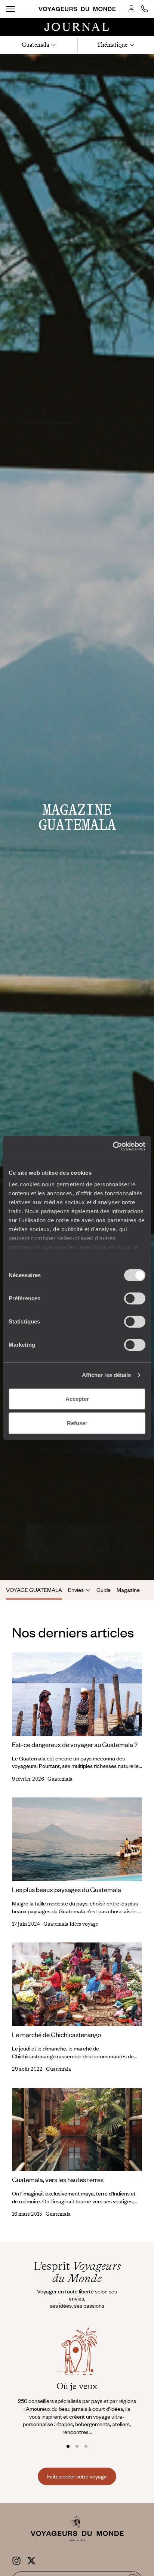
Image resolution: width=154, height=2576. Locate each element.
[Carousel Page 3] (86, 2446)
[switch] (135, 1298)
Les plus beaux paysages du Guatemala (67, 1889)
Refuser (77, 1423)
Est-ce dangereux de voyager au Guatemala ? (75, 1744)
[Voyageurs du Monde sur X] (31, 2560)
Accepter (77, 1399)
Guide (104, 1590)
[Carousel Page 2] (77, 2446)
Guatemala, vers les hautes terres (58, 2179)
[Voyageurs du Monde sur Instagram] (16, 2560)
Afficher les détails (107, 1375)
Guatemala (60, 1779)
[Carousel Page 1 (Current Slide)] (68, 2446)
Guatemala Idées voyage (71, 1924)
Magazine (128, 1590)
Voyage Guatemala (34, 1590)
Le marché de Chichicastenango (57, 2034)
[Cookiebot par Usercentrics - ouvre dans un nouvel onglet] (113, 1146)
